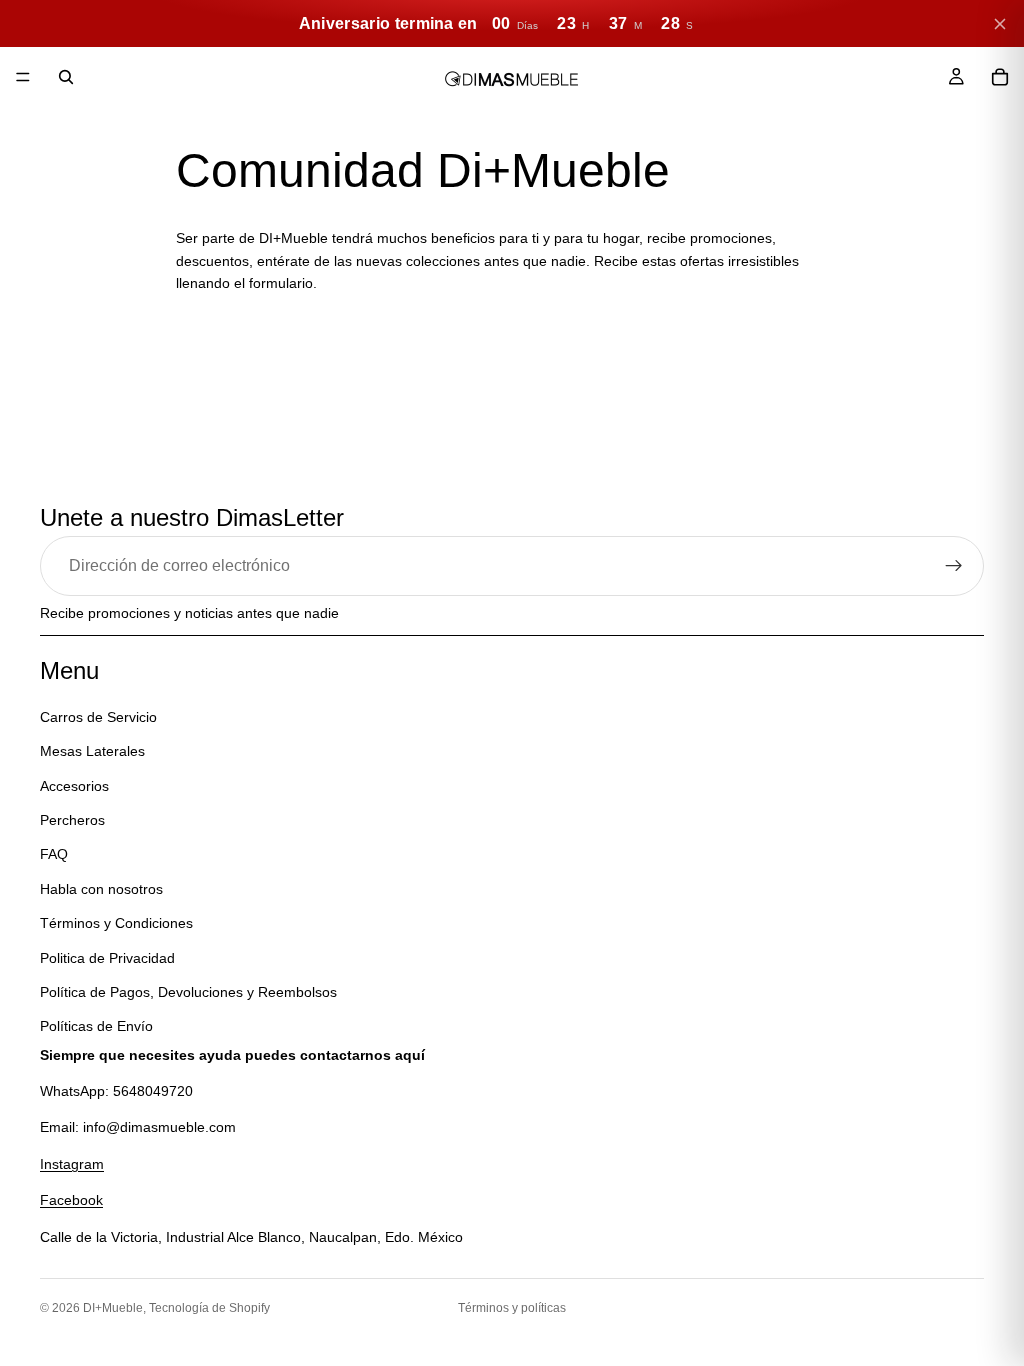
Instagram (72, 1164)
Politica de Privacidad (107, 957)
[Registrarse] (954, 566)
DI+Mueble (113, 1308)
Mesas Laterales (92, 751)
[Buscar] (66, 77)
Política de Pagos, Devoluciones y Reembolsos (188, 992)
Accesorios (74, 785)
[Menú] (23, 77)
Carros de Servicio (98, 717)
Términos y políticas (512, 1308)
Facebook (71, 1200)
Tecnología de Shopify (209, 1308)
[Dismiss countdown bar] (1000, 24)
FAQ (54, 854)
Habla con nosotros (101, 889)
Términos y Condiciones (116, 923)
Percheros (72, 820)
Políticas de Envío (96, 1026)
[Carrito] (1000, 77)
